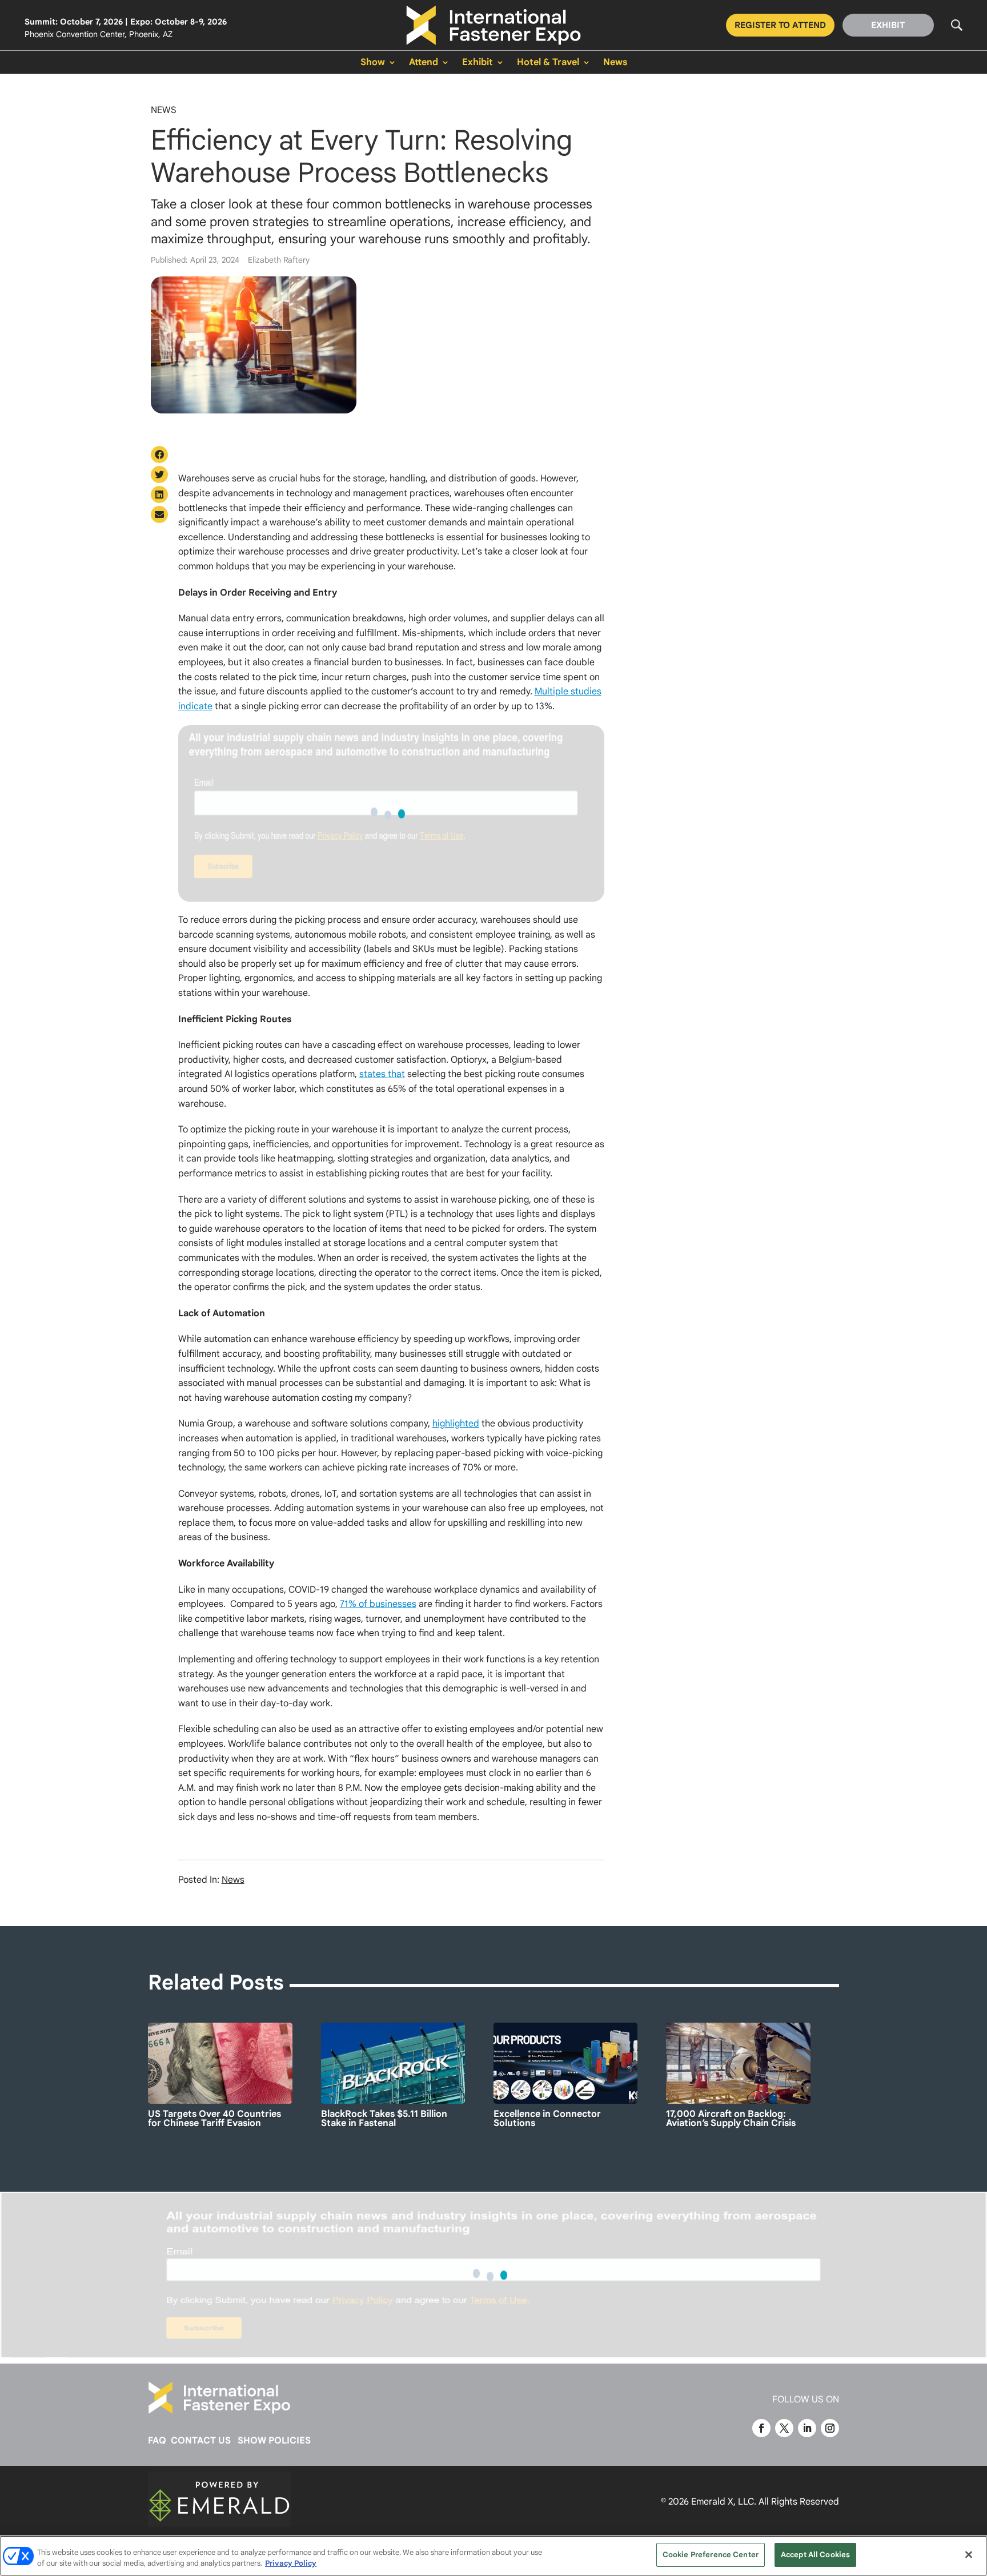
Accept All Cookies (815, 2555)
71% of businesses (378, 1604)
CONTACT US (201, 2441)
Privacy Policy (291, 2564)
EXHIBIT (888, 25)
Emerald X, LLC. (724, 2502)
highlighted (456, 1424)
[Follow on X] (784, 2428)
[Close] (969, 2554)
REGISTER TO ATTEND (780, 25)
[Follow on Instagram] (830, 2428)
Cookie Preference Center (711, 2555)
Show (373, 63)
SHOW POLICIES (274, 2441)
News (615, 63)
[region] (493, 2556)
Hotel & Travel (548, 63)
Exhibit (478, 63)
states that (382, 1074)
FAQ (157, 2441)
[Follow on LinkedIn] (807, 2428)
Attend (424, 63)
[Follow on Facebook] (761, 2428)
